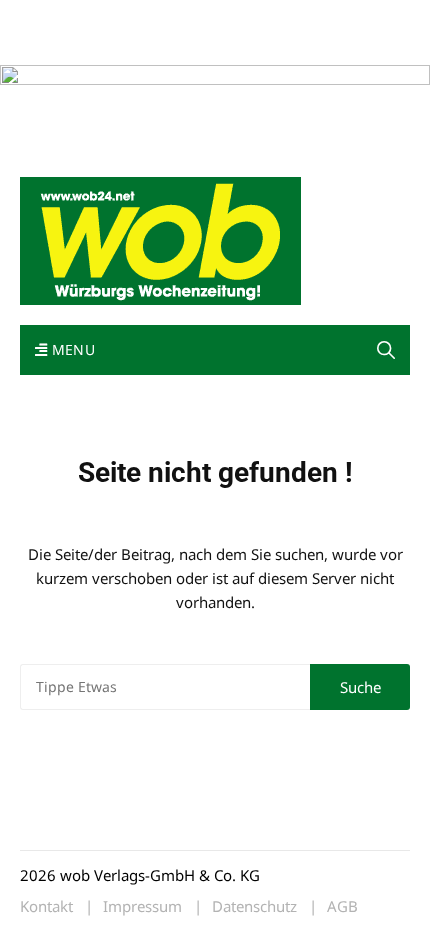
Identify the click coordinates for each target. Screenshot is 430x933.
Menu (71, 349)
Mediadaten (56, 18)
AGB (342, 906)
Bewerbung (54, 42)
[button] (386, 350)
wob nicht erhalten (158, 18)
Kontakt (248, 18)
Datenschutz (254, 906)
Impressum (316, 18)
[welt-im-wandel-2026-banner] (215, 109)
